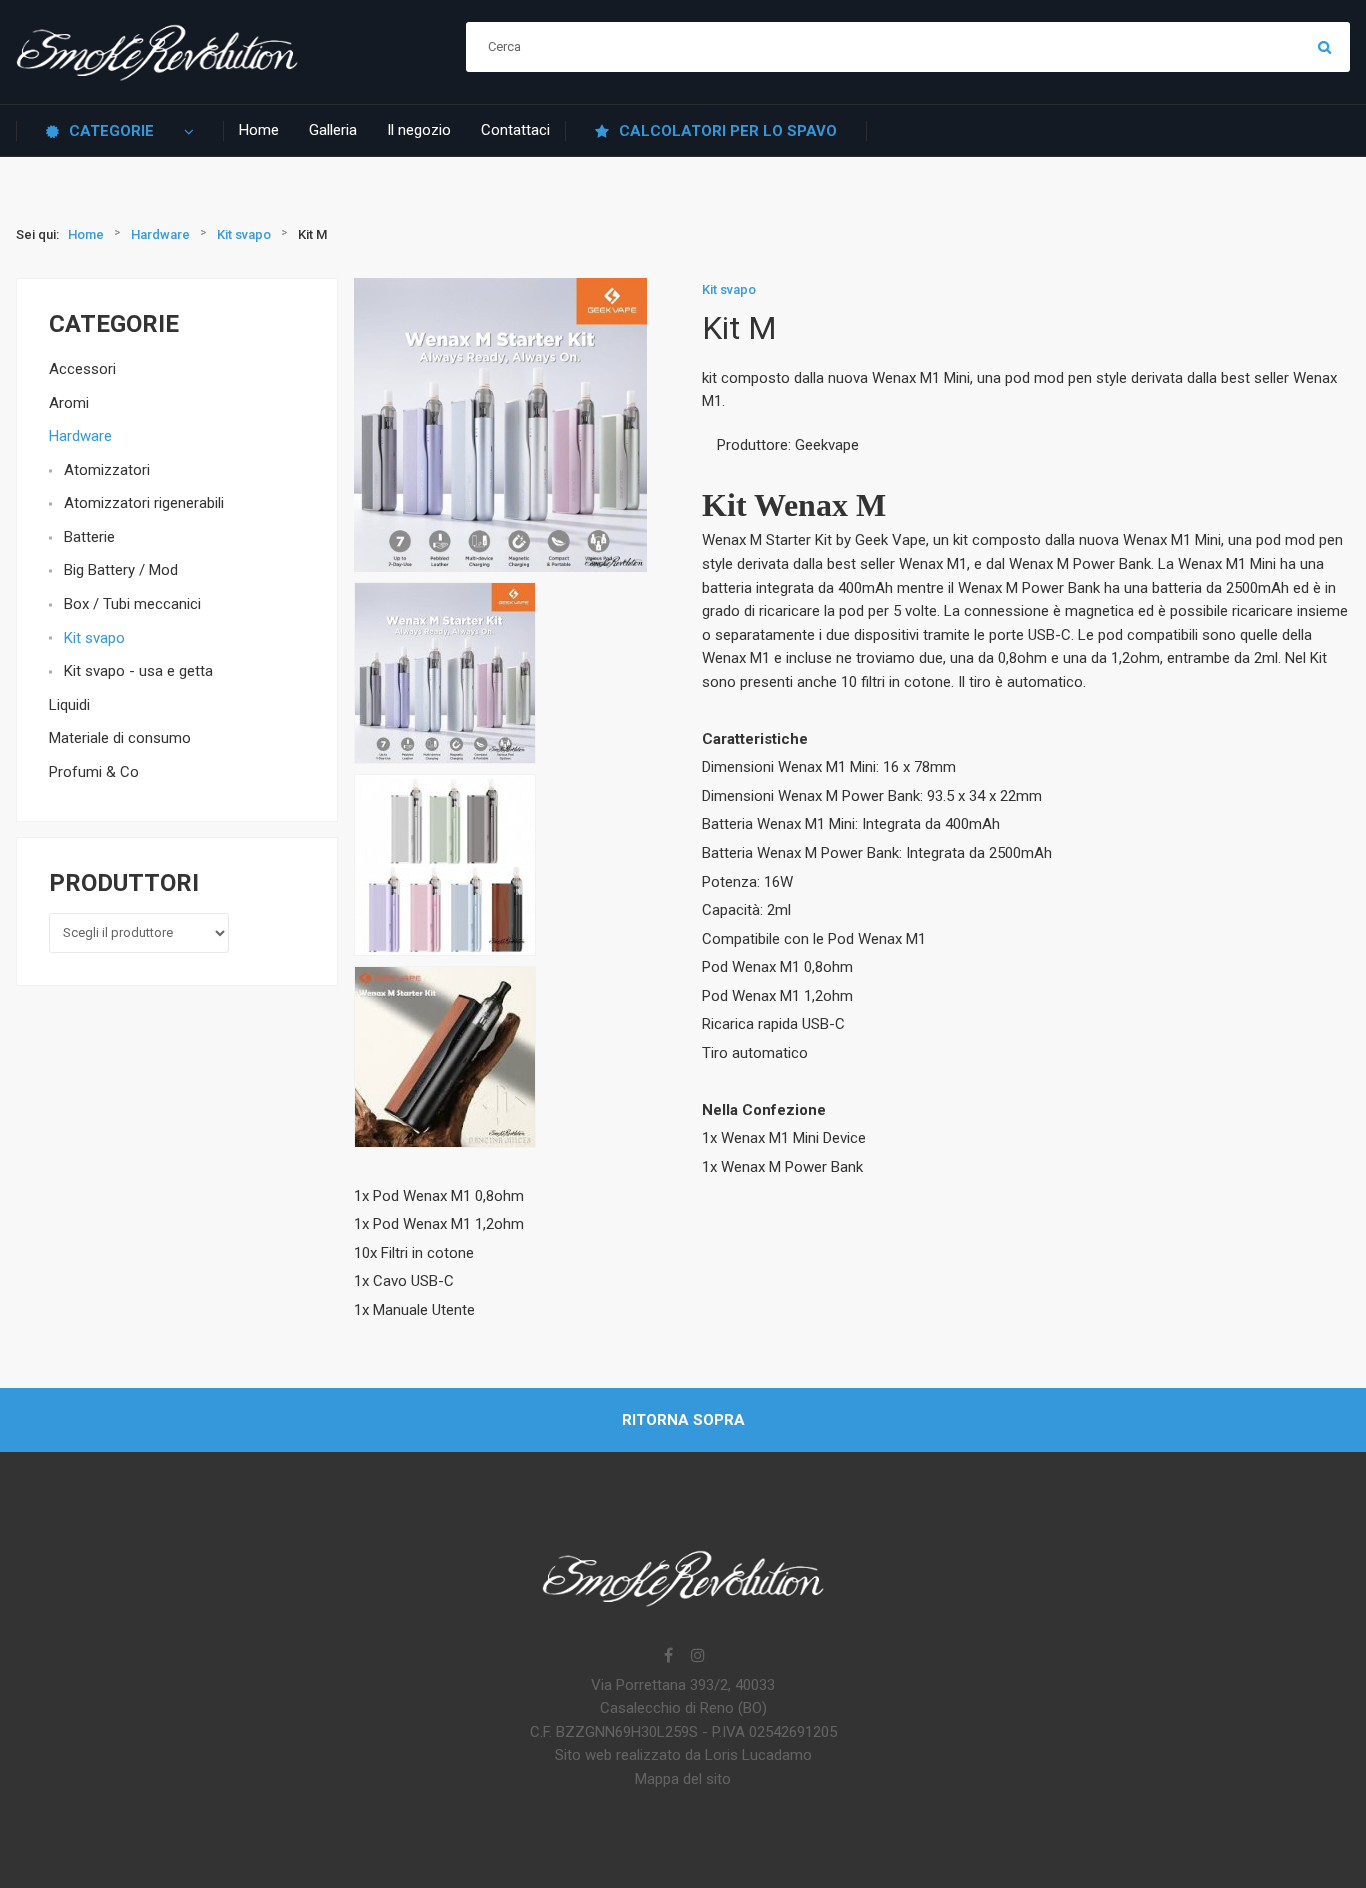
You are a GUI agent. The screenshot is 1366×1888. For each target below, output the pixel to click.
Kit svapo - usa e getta (138, 671)
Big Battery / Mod (121, 570)
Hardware (80, 436)
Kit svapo (94, 638)
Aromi (69, 403)
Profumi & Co (94, 772)
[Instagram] (698, 1657)
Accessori (82, 369)
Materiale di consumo (120, 738)
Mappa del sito (683, 1779)
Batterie (89, 537)
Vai (1325, 47)
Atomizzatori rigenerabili (144, 503)
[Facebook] (668, 1657)
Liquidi (69, 705)
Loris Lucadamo (758, 1755)
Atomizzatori (107, 470)
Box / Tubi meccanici (132, 604)
